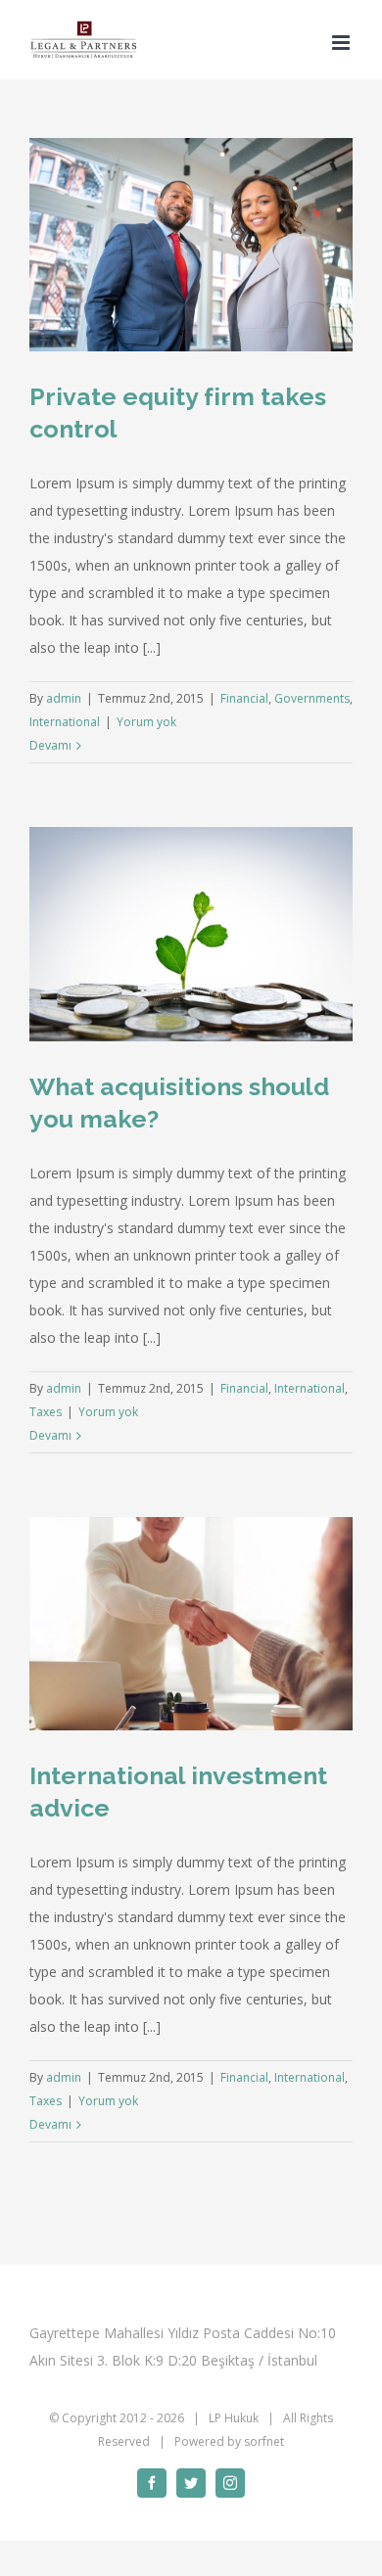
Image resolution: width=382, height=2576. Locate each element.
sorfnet (264, 2441)
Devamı (50, 745)
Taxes (46, 1412)
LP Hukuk (234, 2418)
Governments (312, 698)
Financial (244, 698)
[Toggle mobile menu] (342, 43)
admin (64, 698)
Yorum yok (146, 722)
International (65, 722)
